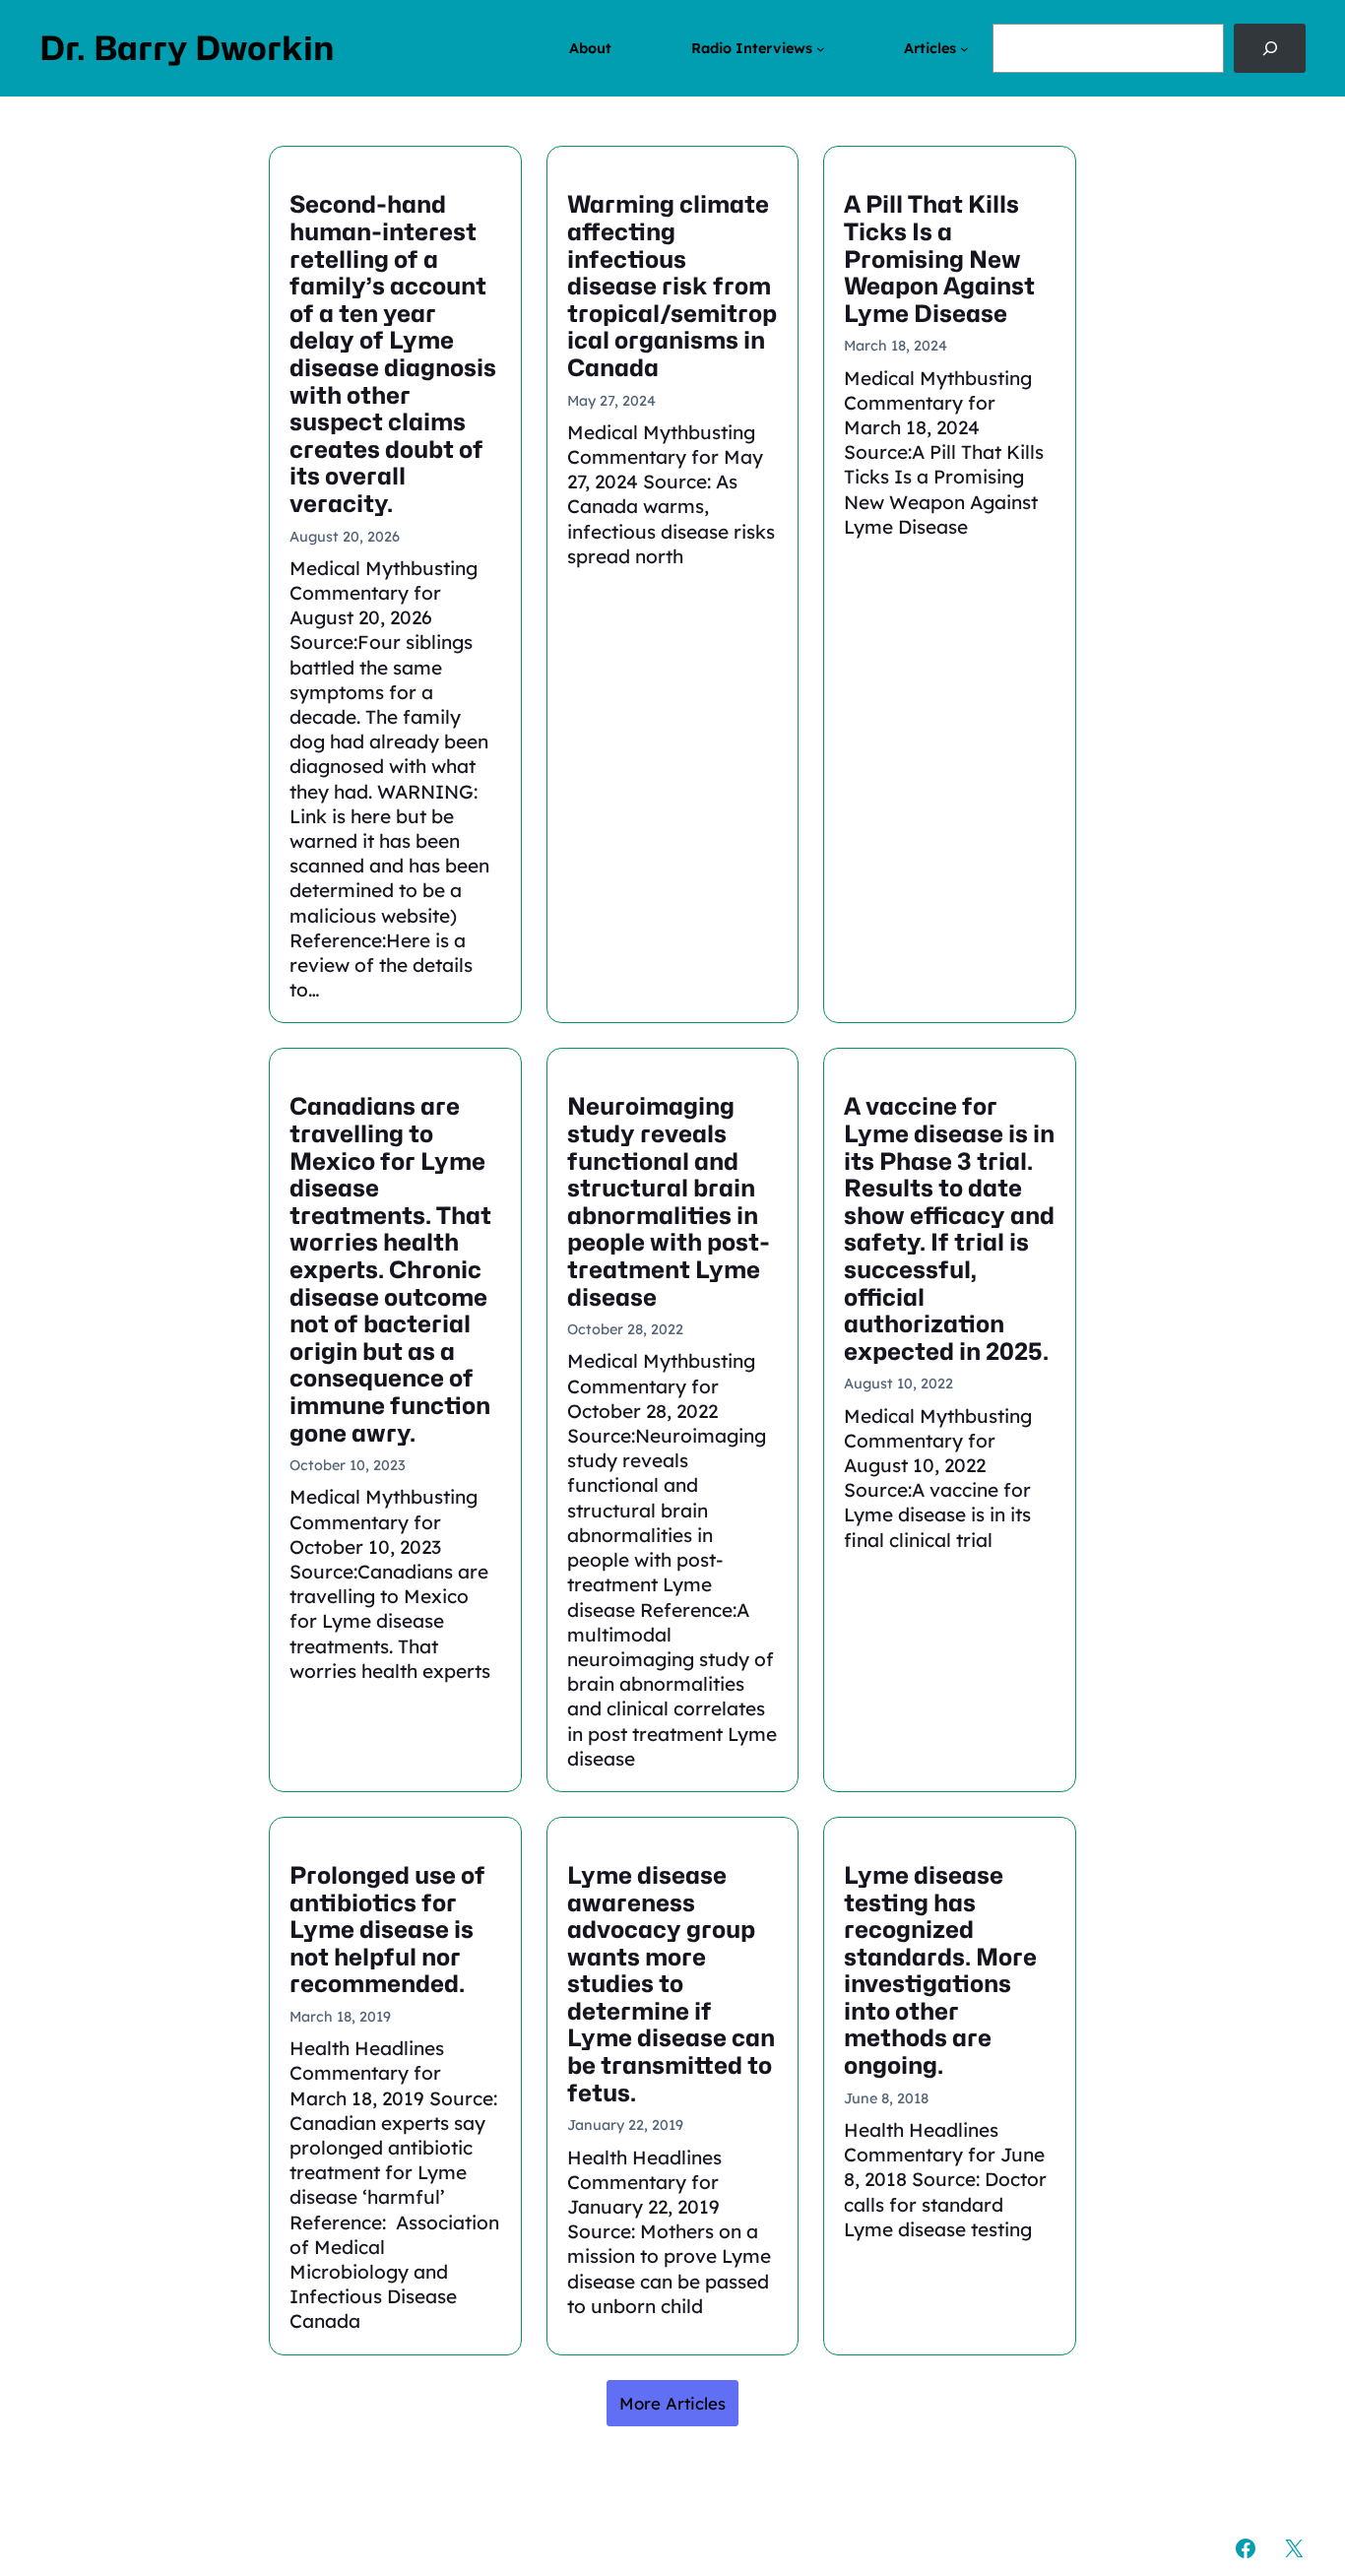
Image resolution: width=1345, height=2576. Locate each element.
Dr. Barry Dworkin (187, 48)
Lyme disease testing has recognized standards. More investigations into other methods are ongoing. (940, 1971)
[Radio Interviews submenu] (821, 49)
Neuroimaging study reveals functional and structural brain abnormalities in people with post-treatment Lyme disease (669, 1202)
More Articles (672, 2403)
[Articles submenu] (964, 49)
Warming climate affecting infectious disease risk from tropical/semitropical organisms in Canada (672, 286)
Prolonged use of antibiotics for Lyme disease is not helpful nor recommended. (387, 1930)
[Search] (1270, 48)
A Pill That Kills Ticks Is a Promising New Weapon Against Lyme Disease (939, 259)
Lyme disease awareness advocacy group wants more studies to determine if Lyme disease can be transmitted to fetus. (671, 1984)
